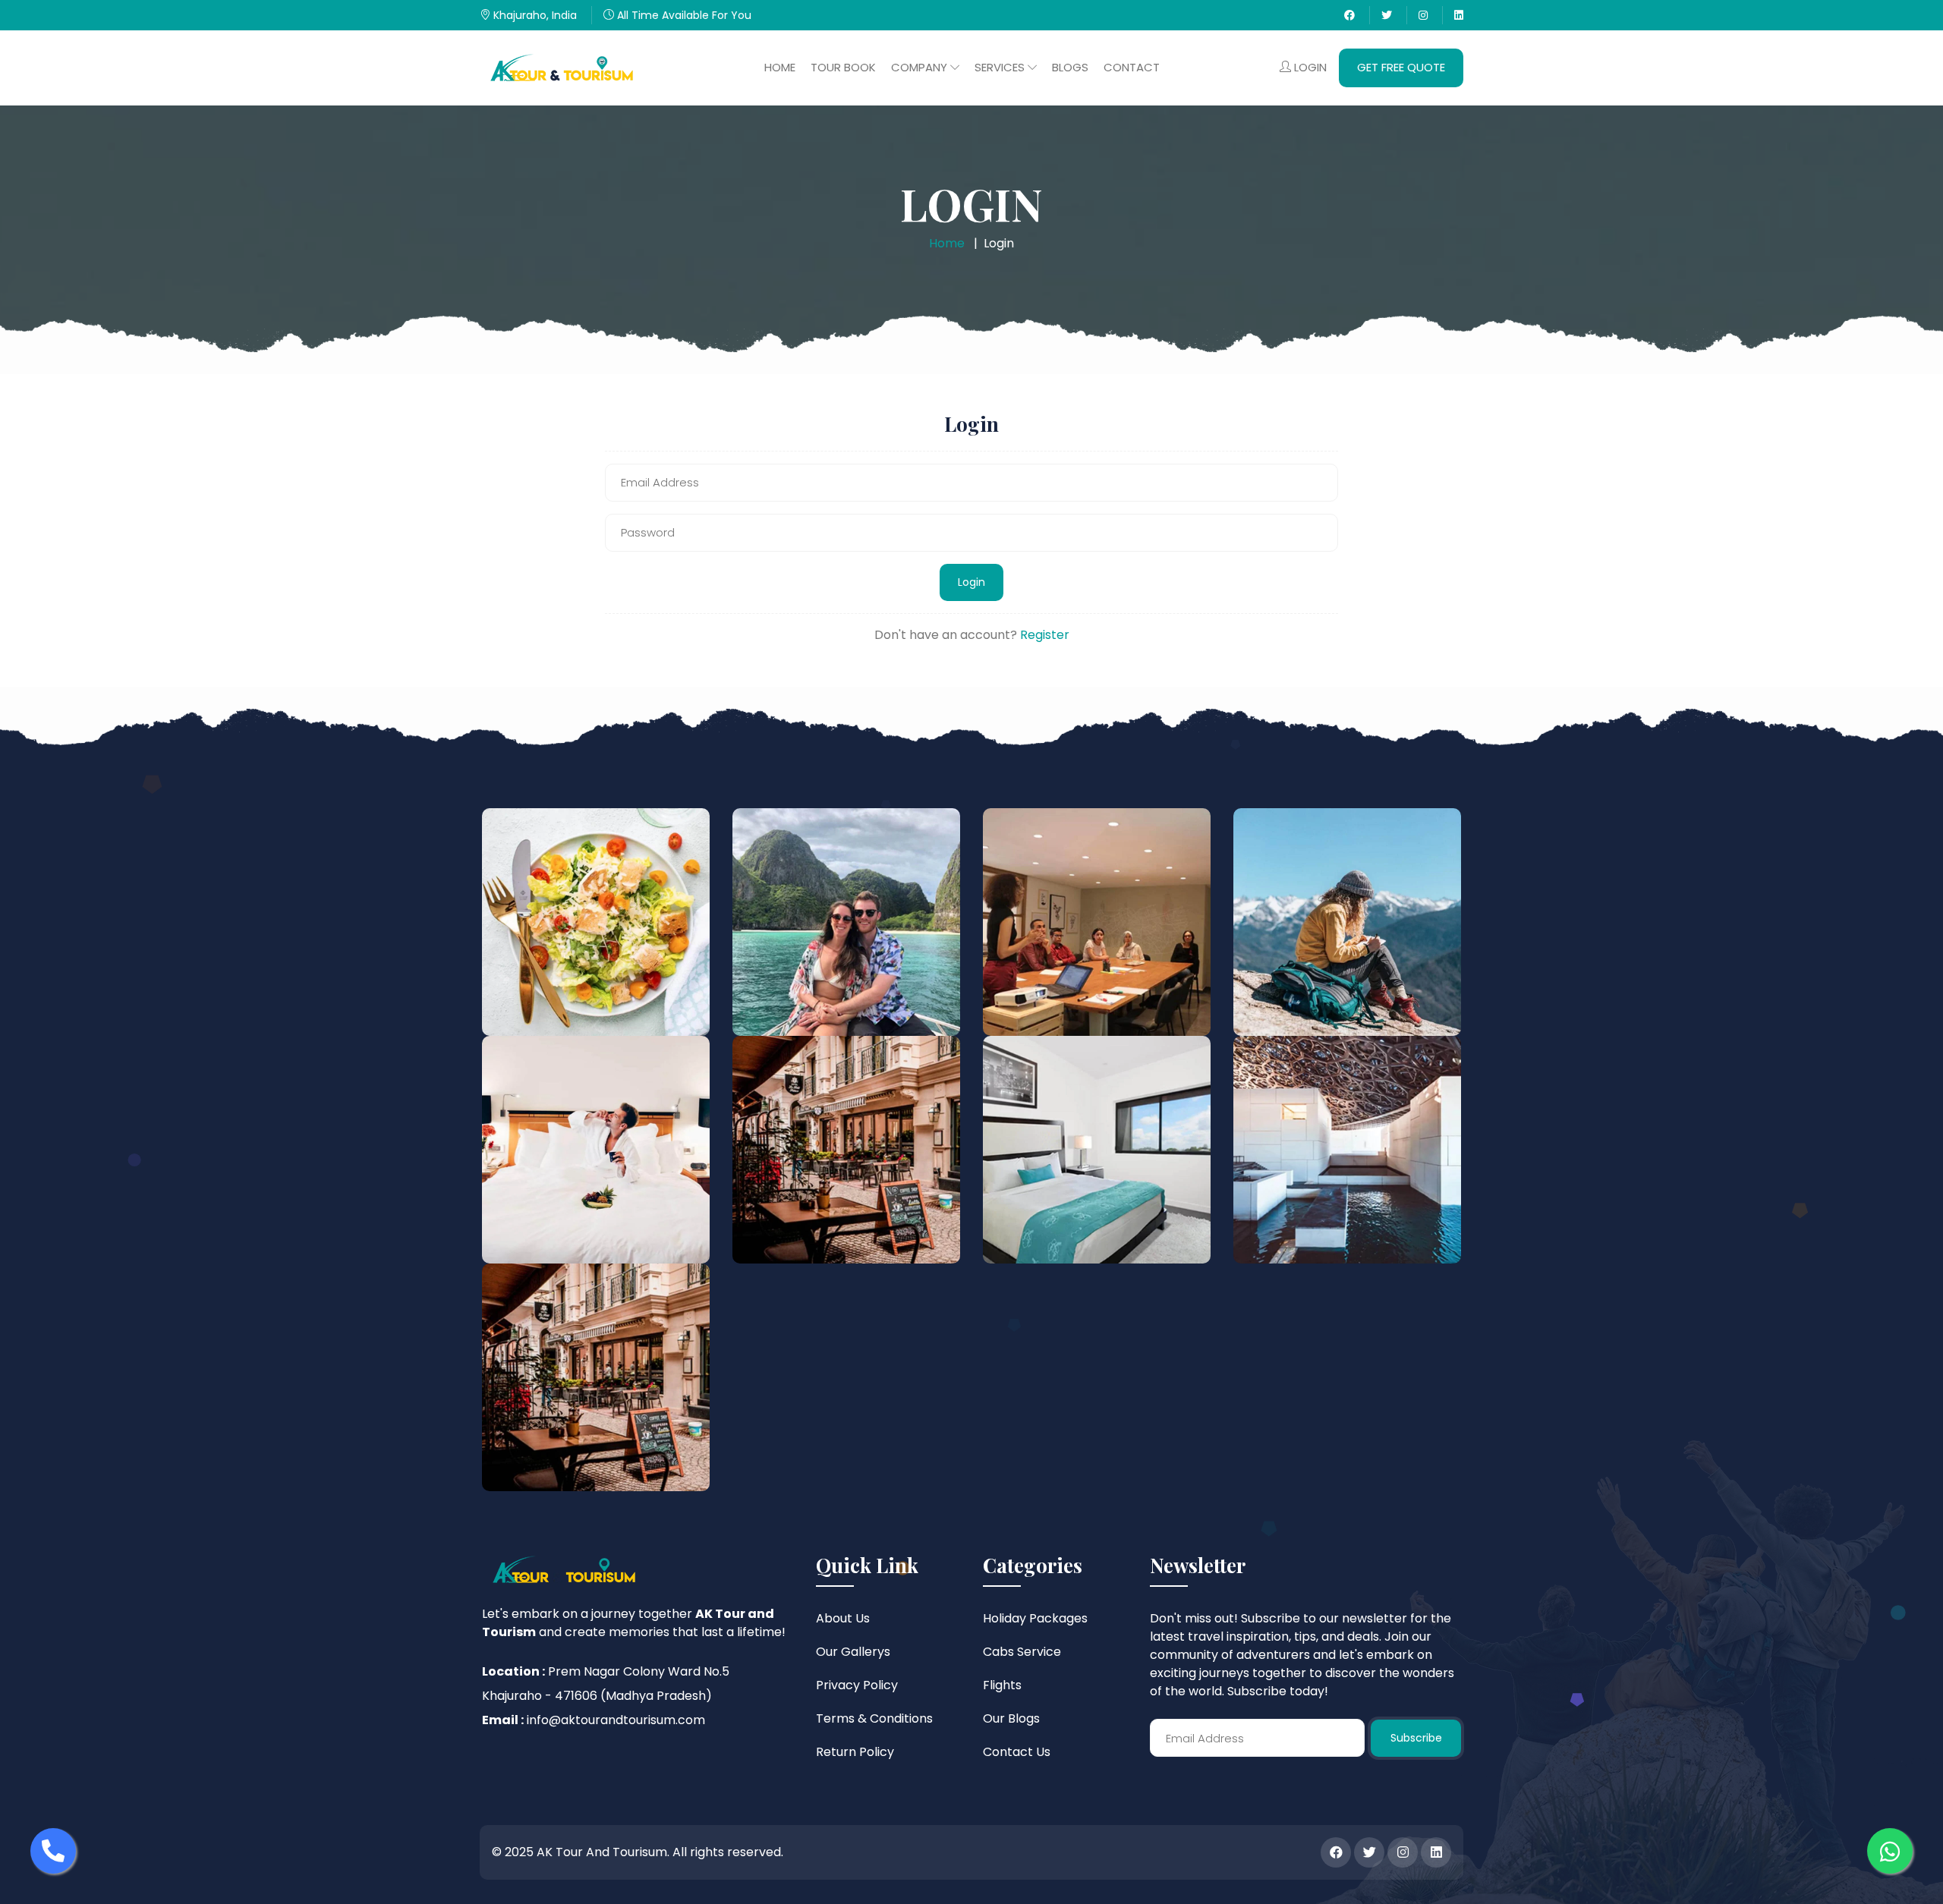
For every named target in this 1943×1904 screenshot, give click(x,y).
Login (1309, 67)
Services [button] (1001, 67)
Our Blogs (1011, 1718)
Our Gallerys (853, 1652)
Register (1045, 635)
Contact (1132, 67)
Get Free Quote (1401, 67)
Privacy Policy (857, 1685)
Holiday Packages (1035, 1618)
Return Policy (855, 1752)
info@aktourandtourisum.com (616, 1720)
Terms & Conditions (874, 1718)
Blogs (1070, 67)
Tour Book (843, 67)
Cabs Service (1022, 1652)
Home (780, 67)
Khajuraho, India (534, 15)
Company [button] (921, 67)
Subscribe (1416, 1738)
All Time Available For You (683, 15)
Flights (1002, 1685)
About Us (843, 1618)
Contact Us (1017, 1752)
